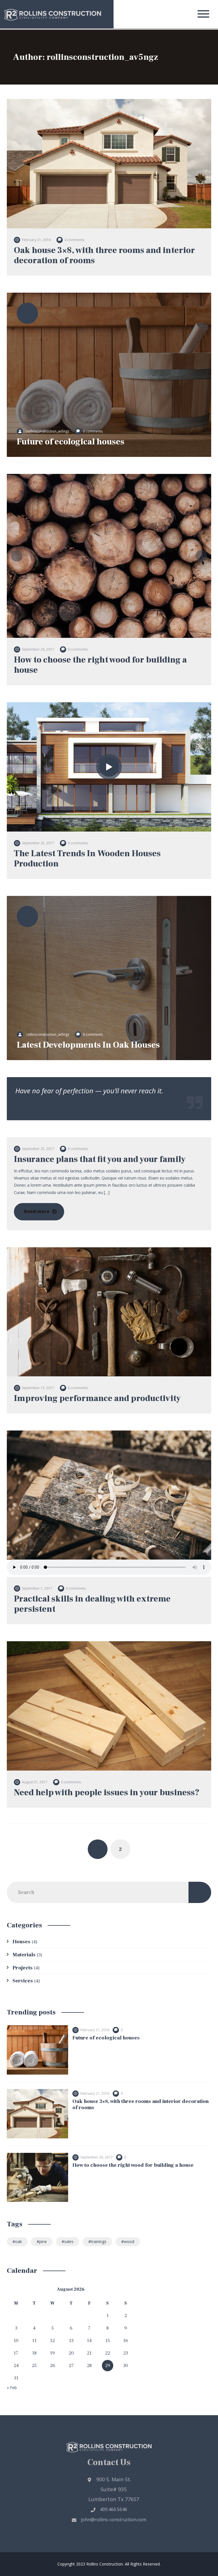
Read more (37, 1211)
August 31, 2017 (35, 1782)
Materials (24, 1955)
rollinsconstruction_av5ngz (48, 431)
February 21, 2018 (36, 240)
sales (69, 2241)
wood (129, 2241)
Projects (23, 1968)
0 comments (93, 431)
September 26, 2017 (38, 649)
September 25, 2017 (38, 843)
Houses (21, 1942)
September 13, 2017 (38, 1388)
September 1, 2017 (37, 1588)
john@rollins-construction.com (114, 2520)
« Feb (12, 2388)
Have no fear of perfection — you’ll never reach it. (89, 1091)
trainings (99, 2241)
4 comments (74, 240)
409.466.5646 (114, 2509)
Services (23, 1981)
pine (43, 2241)
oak (18, 2241)
